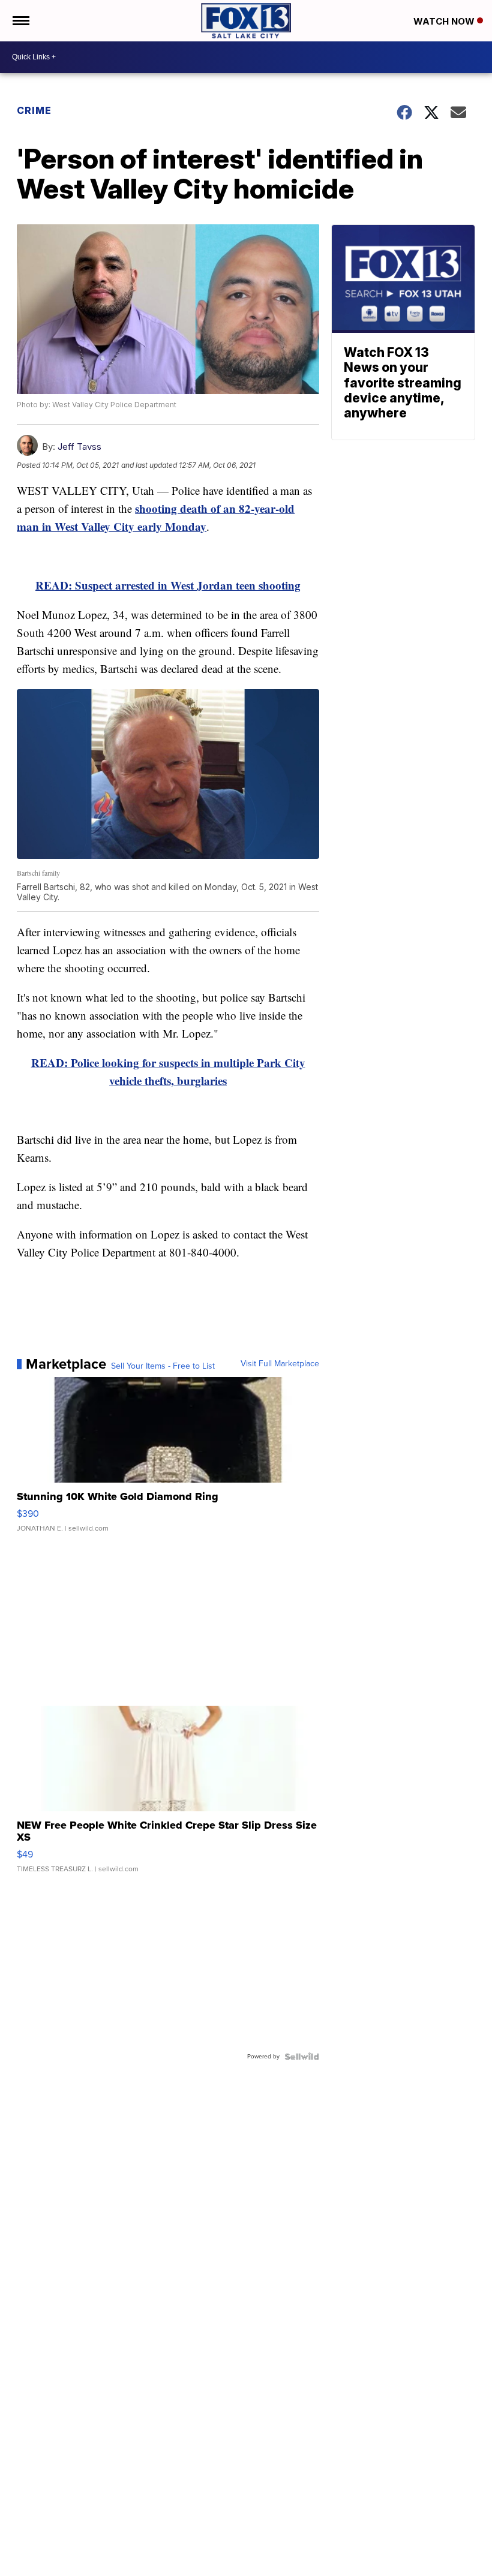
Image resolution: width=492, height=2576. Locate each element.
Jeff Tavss (79, 447)
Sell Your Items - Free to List (163, 1366)
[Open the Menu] (20, 21)
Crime (34, 110)
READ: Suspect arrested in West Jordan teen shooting (168, 585)
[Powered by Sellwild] (302, 2057)
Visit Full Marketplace (280, 1364)
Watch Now (445, 21)
